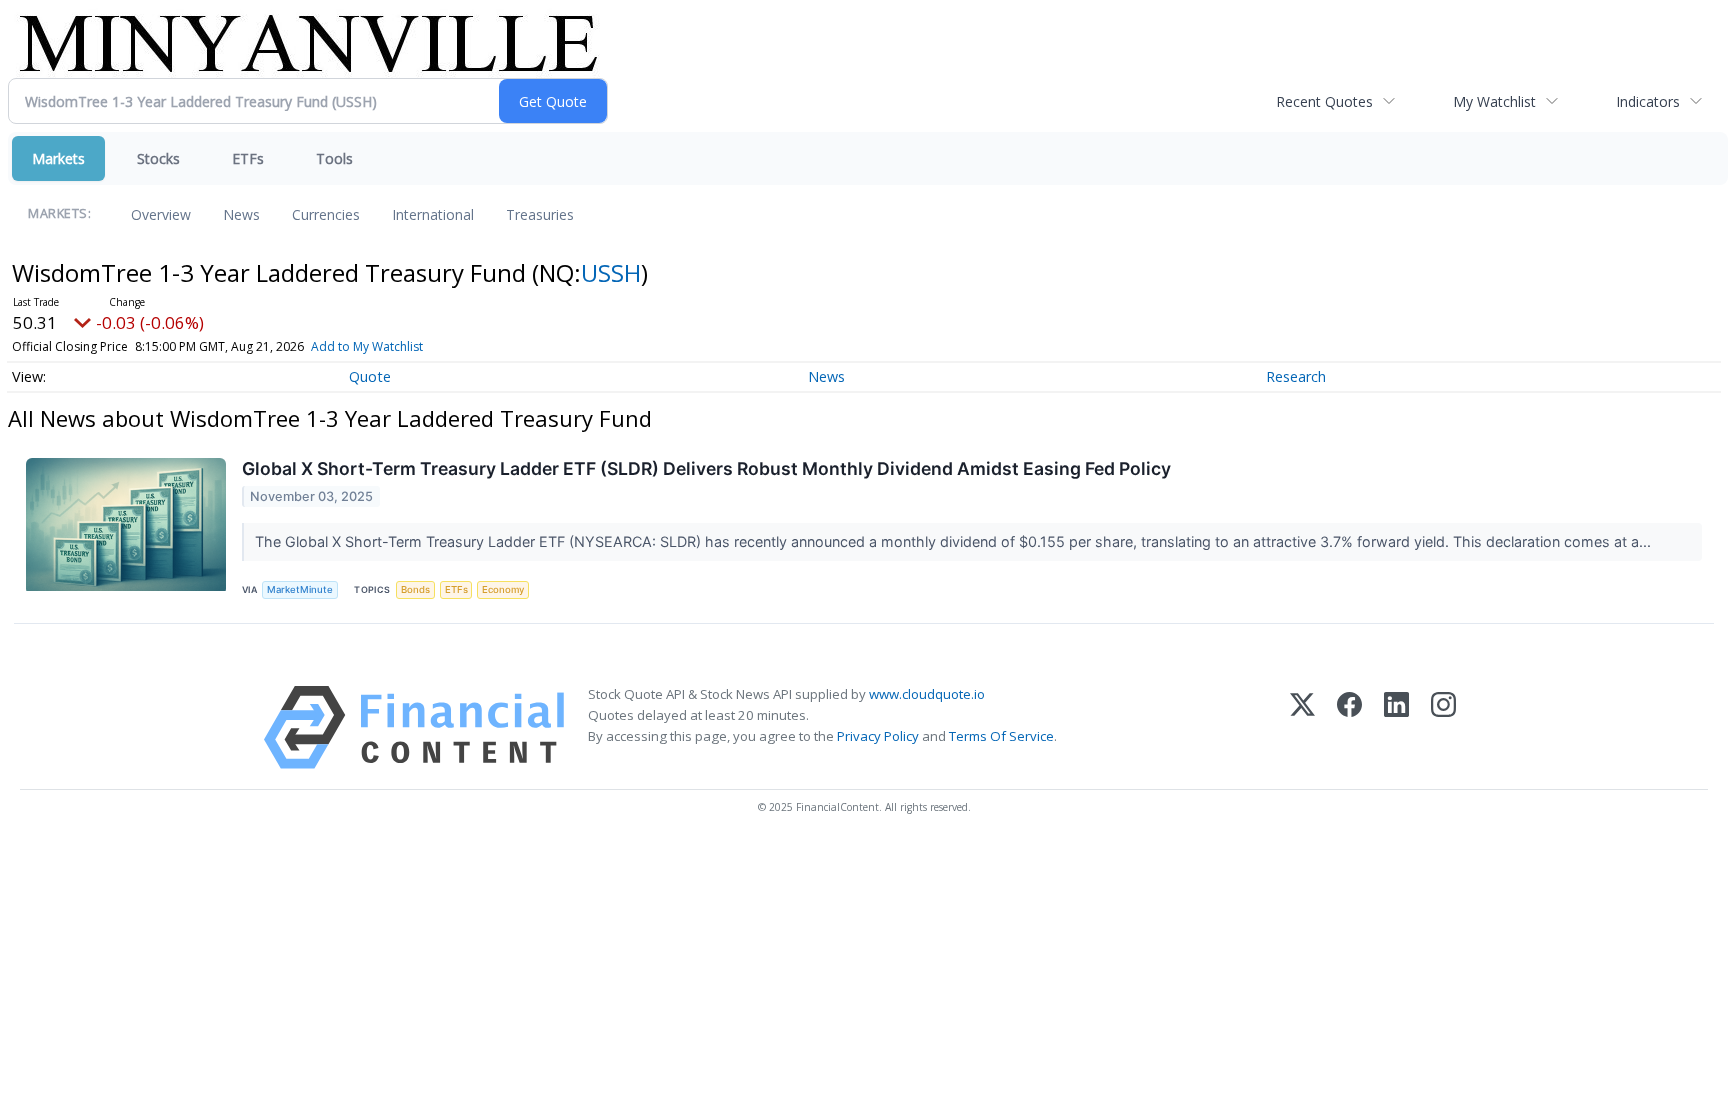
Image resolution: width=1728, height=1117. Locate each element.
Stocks (158, 158)
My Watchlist (1494, 101)
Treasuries (540, 214)
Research (1296, 376)
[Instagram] (1443, 727)
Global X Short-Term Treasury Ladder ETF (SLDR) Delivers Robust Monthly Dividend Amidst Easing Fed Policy (706, 468)
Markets (58, 158)
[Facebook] (1349, 727)
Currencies (326, 214)
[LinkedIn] (1396, 727)
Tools (334, 158)
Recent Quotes (1324, 101)
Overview (161, 214)
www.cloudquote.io (927, 694)
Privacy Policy (878, 736)
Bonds (415, 589)
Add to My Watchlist (367, 346)
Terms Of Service (1001, 736)
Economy (503, 589)
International (433, 214)
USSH (611, 272)
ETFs (248, 158)
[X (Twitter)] (1302, 727)
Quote (370, 376)
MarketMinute (300, 589)
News (241, 214)
